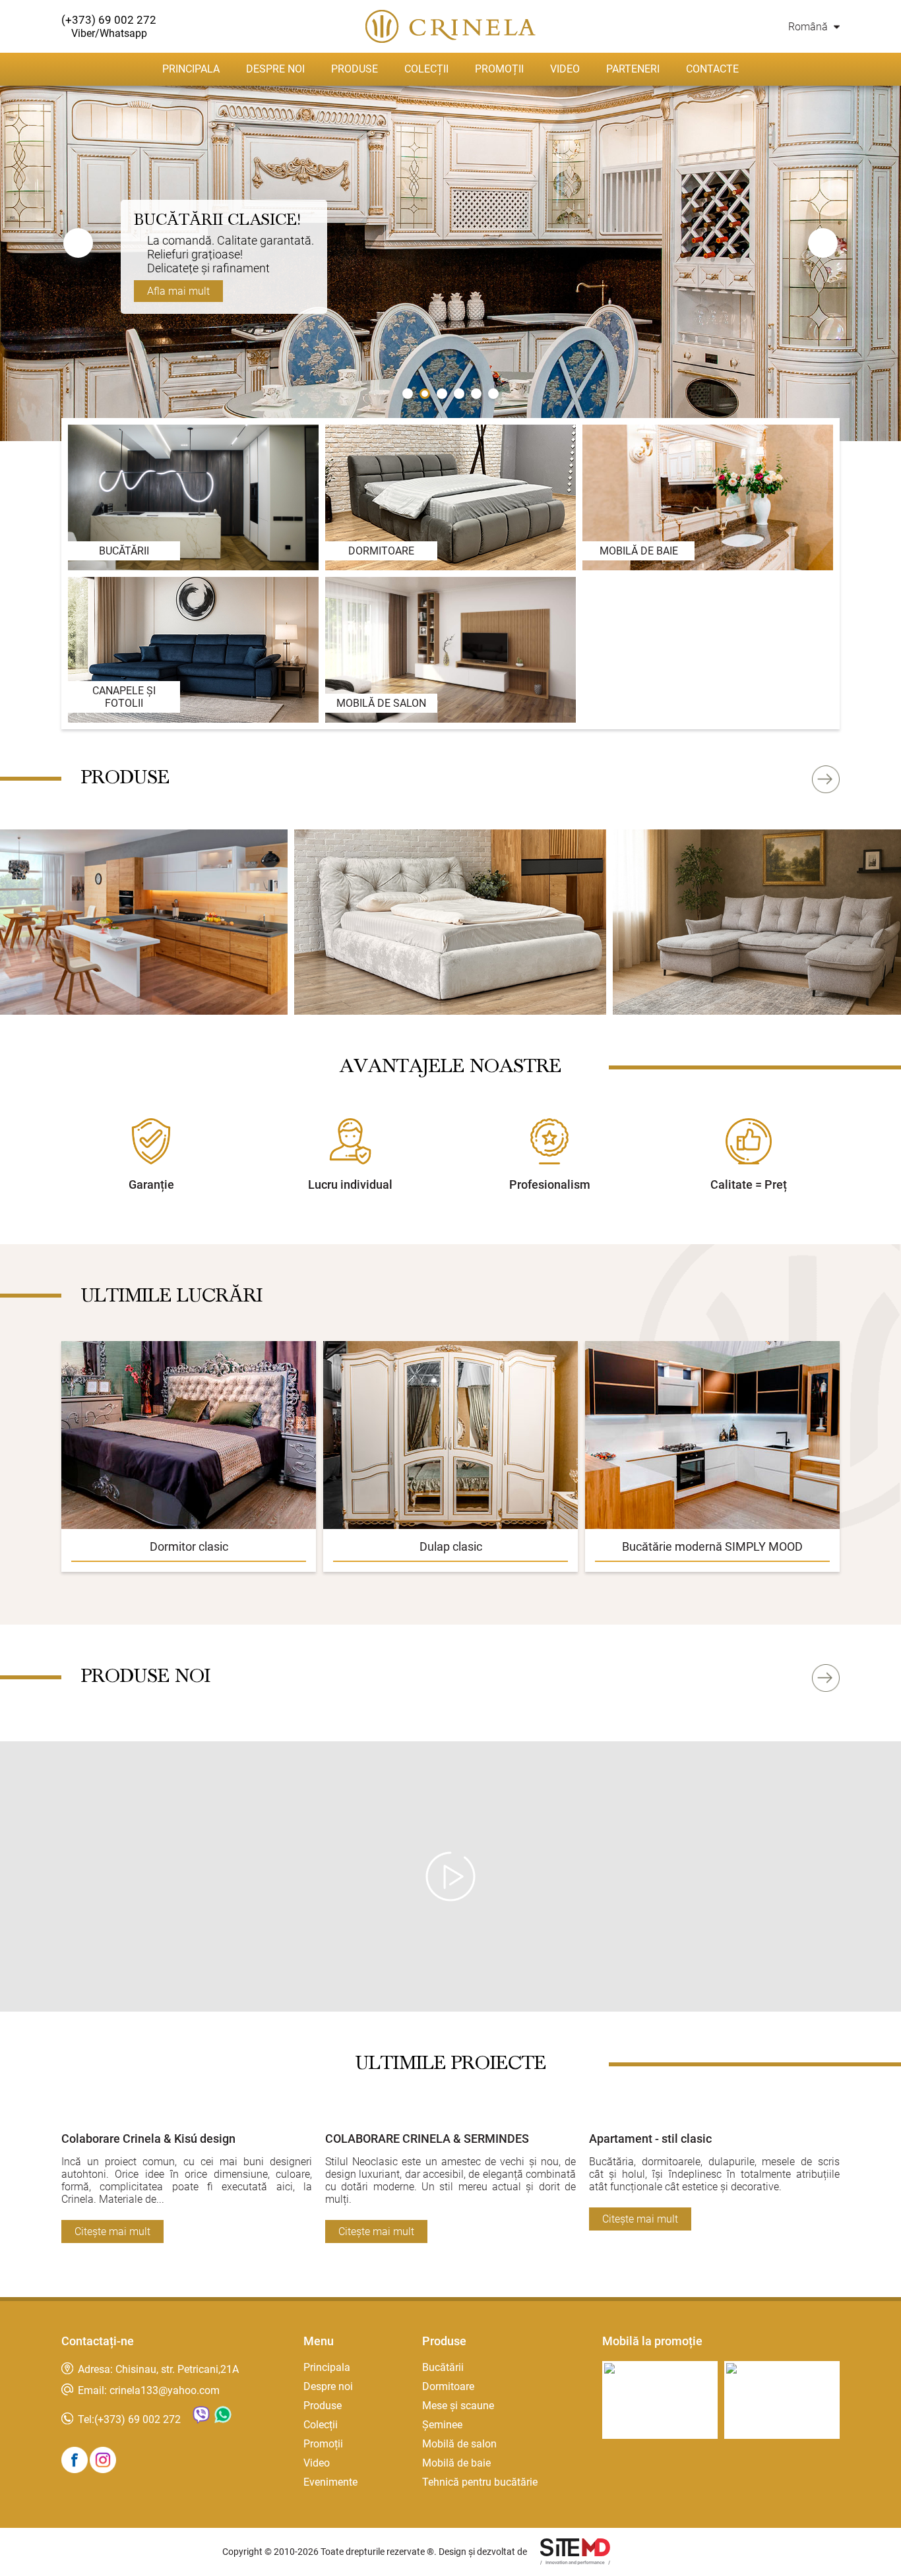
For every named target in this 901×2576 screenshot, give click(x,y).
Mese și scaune (458, 2406)
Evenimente (330, 2482)
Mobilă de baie (456, 2463)
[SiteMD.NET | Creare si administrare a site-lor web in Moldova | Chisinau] (575, 2553)
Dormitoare (448, 2386)
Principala (191, 69)
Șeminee (442, 2425)
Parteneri (633, 69)
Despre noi (275, 69)
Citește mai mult (112, 2232)
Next (823, 243)
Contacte (712, 69)
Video (565, 69)
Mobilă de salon (459, 2444)
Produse (355, 69)
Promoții (499, 69)
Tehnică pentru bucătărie (480, 2482)
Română (809, 27)
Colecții (426, 69)
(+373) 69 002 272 (138, 2419)
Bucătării (443, 2367)
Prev (78, 243)
